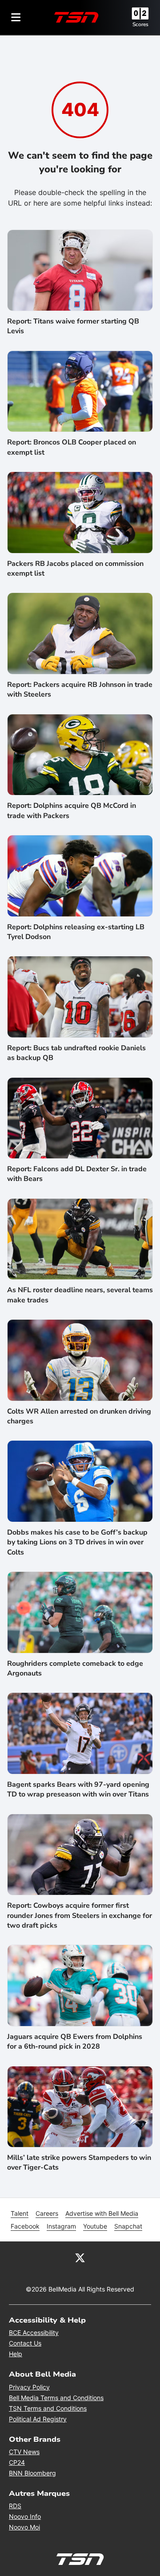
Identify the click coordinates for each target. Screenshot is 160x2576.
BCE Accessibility (34, 2332)
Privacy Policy (29, 2387)
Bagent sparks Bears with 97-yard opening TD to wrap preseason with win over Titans (78, 1789)
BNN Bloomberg (32, 2473)
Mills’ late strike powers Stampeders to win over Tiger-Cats (79, 2163)
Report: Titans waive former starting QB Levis (73, 326)
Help (16, 2354)
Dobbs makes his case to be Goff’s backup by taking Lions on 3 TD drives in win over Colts (77, 1542)
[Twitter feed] (80, 2257)
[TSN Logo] (76, 17)
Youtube (95, 2226)
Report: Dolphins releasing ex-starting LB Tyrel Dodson (76, 932)
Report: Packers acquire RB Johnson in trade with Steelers (80, 690)
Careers (47, 2213)
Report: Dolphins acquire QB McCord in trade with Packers (72, 811)
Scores (140, 24)
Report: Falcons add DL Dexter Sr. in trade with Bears (77, 1174)
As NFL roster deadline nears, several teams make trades (80, 1295)
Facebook (25, 2226)
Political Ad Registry (38, 2419)
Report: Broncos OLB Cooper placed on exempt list (72, 447)
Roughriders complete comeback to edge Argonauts (75, 1668)
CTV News (24, 2452)
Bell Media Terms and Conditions (56, 2398)
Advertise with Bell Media (102, 2213)
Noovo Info (25, 2516)
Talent (20, 2213)
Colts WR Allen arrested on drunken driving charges (79, 1416)
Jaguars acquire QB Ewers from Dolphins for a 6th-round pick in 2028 (75, 2042)
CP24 (17, 2462)
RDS (15, 2506)
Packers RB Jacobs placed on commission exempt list (75, 569)
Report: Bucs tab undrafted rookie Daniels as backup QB (76, 1053)
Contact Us (25, 2343)
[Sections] (16, 17)
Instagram (61, 2226)
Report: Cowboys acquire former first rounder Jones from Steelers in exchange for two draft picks (80, 1915)
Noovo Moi (24, 2527)
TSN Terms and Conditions (48, 2408)
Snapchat (128, 2226)
